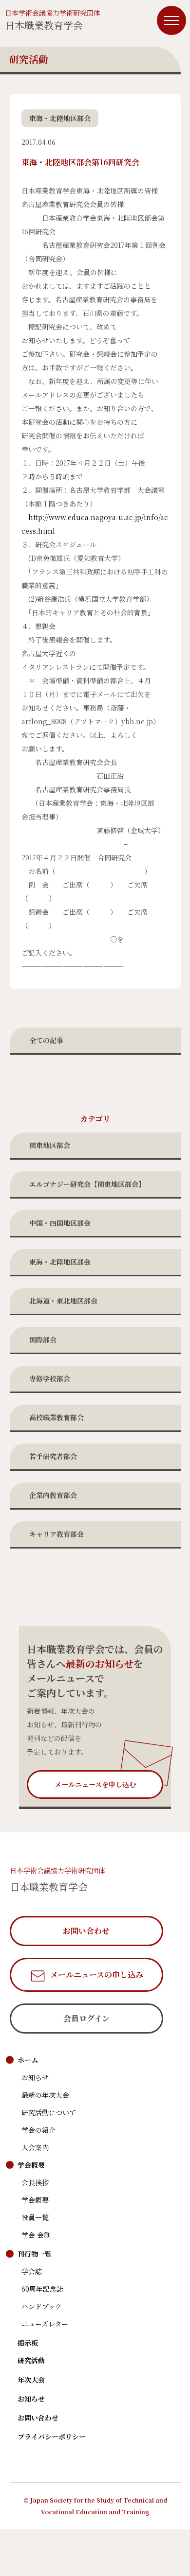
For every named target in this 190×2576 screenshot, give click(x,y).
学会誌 (32, 2271)
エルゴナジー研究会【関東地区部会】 (87, 1184)
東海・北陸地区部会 (60, 1262)
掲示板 (28, 2343)
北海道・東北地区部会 (63, 1301)
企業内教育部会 (53, 1495)
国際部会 (43, 1340)
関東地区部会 (50, 1145)
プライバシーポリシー (52, 2437)
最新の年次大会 (45, 2095)
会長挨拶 (35, 2182)
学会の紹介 (38, 2130)
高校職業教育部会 (57, 1417)
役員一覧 (35, 2217)
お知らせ (35, 2077)
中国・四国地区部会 (60, 1223)
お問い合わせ (38, 2418)
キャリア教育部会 (57, 1534)
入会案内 (35, 2147)
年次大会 (31, 2380)
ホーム (28, 2060)
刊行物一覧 (35, 2254)
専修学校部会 (50, 1378)
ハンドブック (42, 2306)
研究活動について (49, 2112)
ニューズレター (45, 2324)
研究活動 (31, 2360)
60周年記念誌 (42, 2289)
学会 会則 (36, 2235)
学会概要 (31, 2165)
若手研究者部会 (53, 1456)
